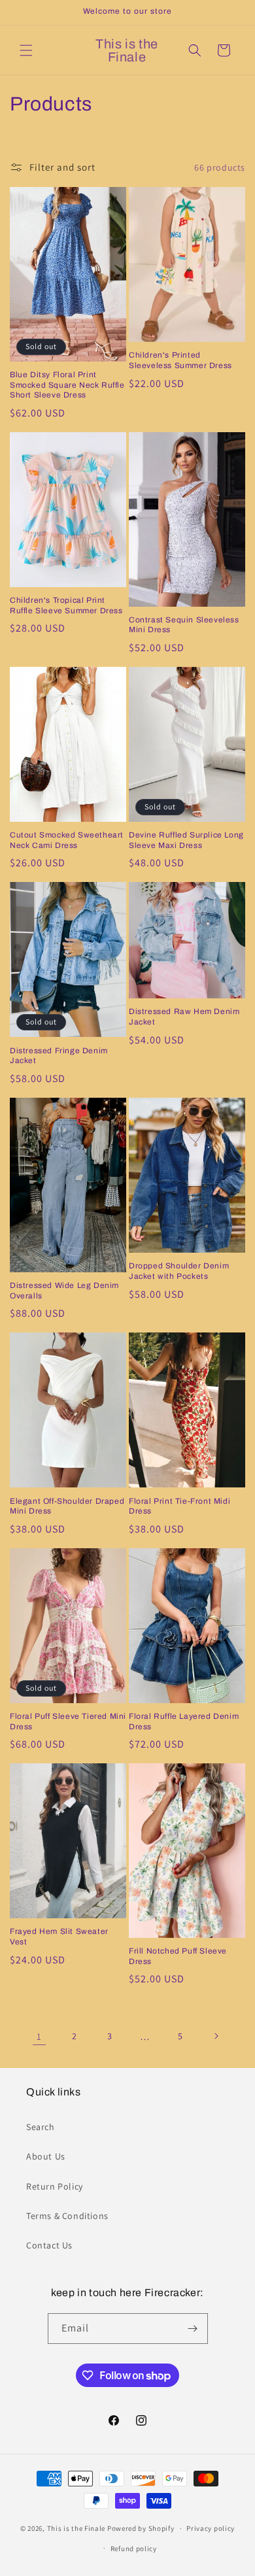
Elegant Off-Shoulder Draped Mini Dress (67, 1506)
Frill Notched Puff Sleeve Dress (178, 1956)
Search (41, 2127)
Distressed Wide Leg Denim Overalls (64, 1291)
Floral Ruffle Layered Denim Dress (184, 1721)
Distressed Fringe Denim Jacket (59, 1056)
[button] (26, 50)
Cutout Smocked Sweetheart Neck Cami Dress (67, 840)
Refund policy (134, 2549)
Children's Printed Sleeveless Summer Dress (180, 360)
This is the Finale (76, 2528)
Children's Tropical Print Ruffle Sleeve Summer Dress (66, 605)
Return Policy (55, 2186)
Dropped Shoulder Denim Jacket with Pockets (179, 1271)
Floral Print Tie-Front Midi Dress (179, 1506)
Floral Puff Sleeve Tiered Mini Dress (68, 1721)
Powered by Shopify (141, 2528)
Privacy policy (211, 2528)
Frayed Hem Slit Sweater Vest (59, 1937)
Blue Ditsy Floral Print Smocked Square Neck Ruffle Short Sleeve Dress (67, 385)
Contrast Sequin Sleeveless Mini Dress (184, 625)
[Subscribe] (193, 2329)
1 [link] (39, 2036)
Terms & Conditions (67, 2216)
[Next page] (216, 2036)
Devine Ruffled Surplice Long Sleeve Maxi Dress (186, 840)
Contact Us (49, 2245)
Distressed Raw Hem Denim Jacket (184, 1017)
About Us (46, 2156)
